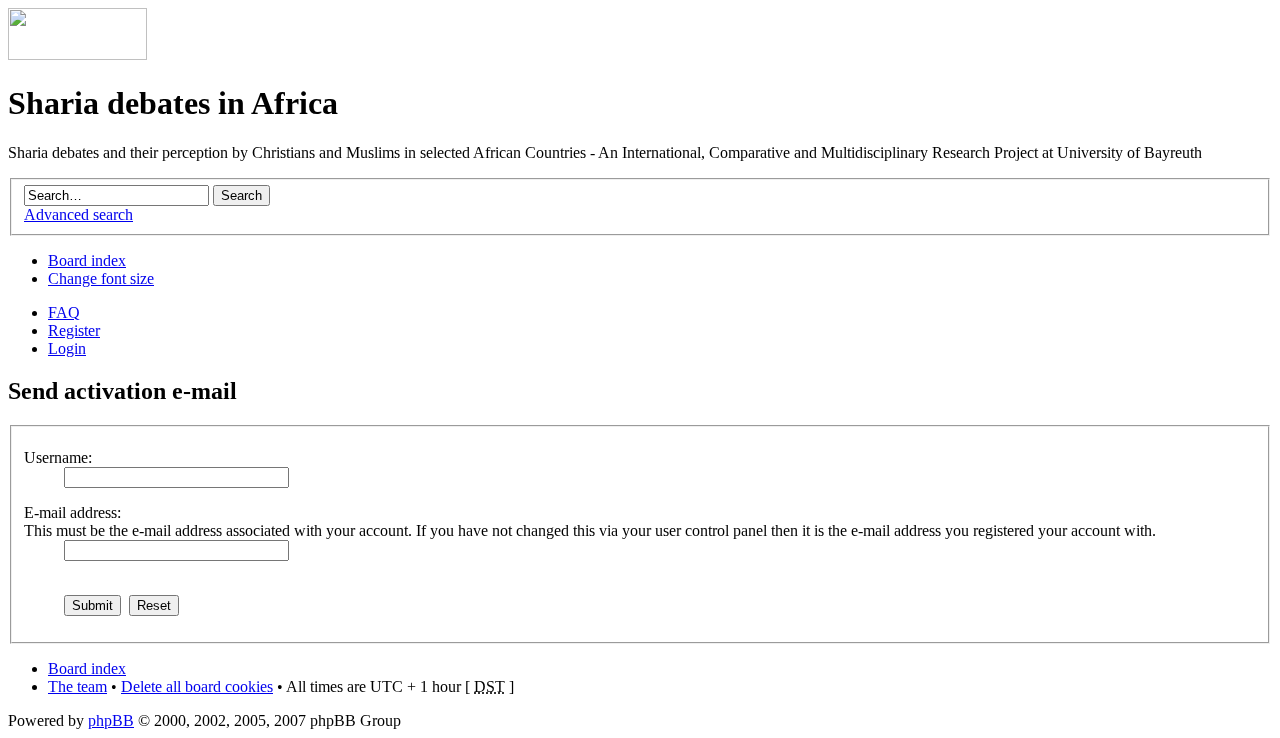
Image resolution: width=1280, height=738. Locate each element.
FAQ (64, 312)
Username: (58, 457)
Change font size (101, 278)
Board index (87, 260)
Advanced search (78, 214)
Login (67, 348)
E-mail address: (72, 512)
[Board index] (77, 54)
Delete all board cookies (197, 686)
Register (74, 330)
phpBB (111, 720)
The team (77, 686)
